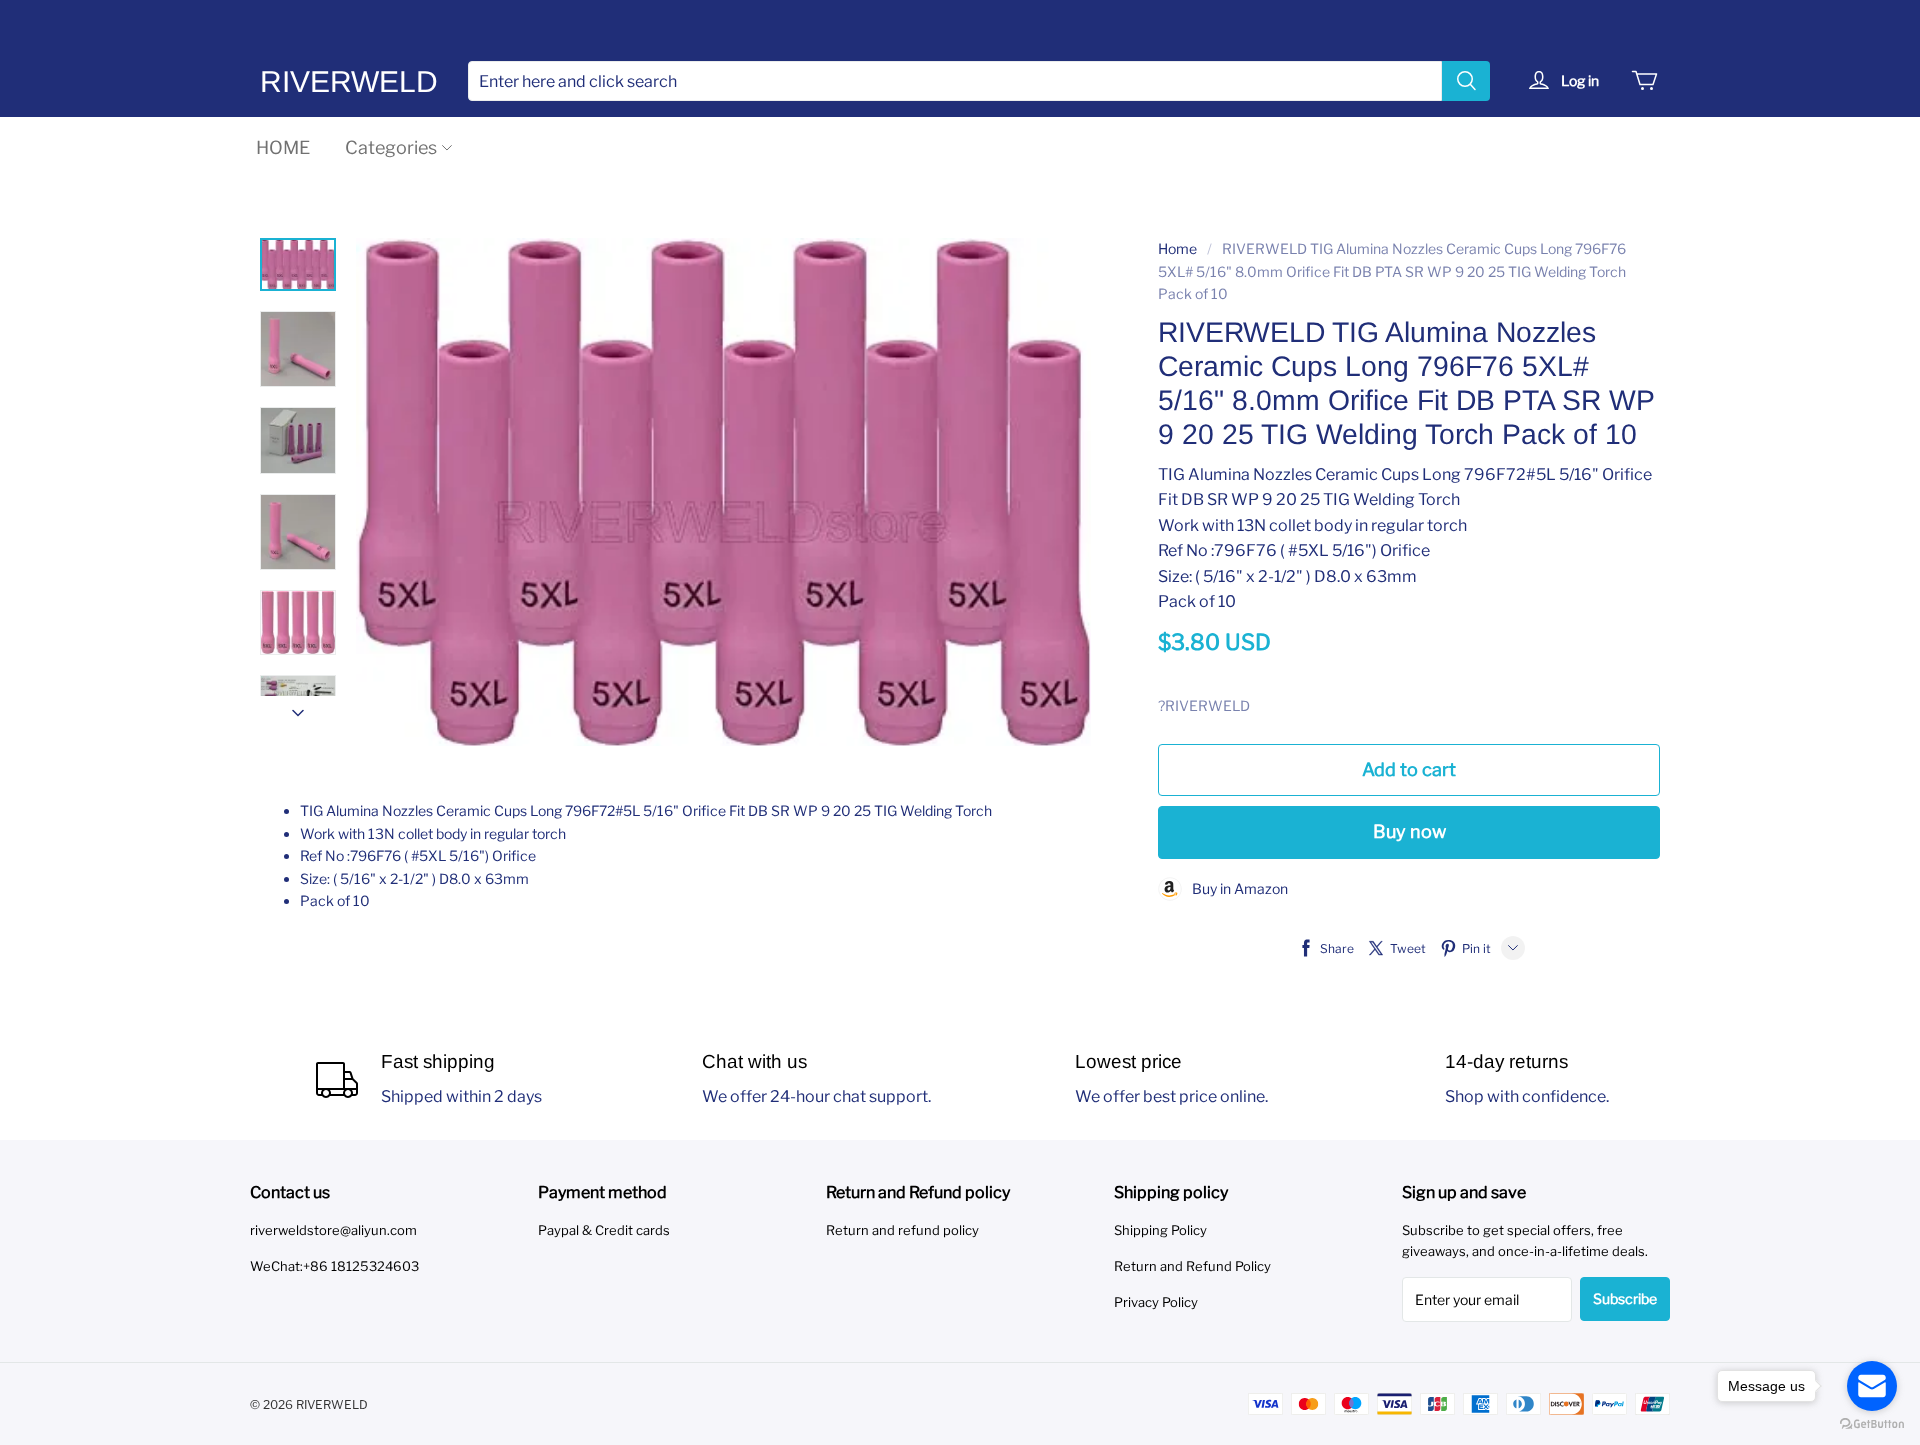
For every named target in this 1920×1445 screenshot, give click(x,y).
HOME (283, 147)
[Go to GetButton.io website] (1872, 1424)
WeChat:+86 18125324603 (334, 1266)
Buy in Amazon (1235, 888)
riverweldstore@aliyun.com (333, 1230)
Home (1177, 248)
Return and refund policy (902, 1230)
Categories (391, 147)
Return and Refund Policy (1192, 1266)
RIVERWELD (349, 81)
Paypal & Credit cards (604, 1230)
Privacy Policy (1156, 1302)
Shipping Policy (1160, 1230)
